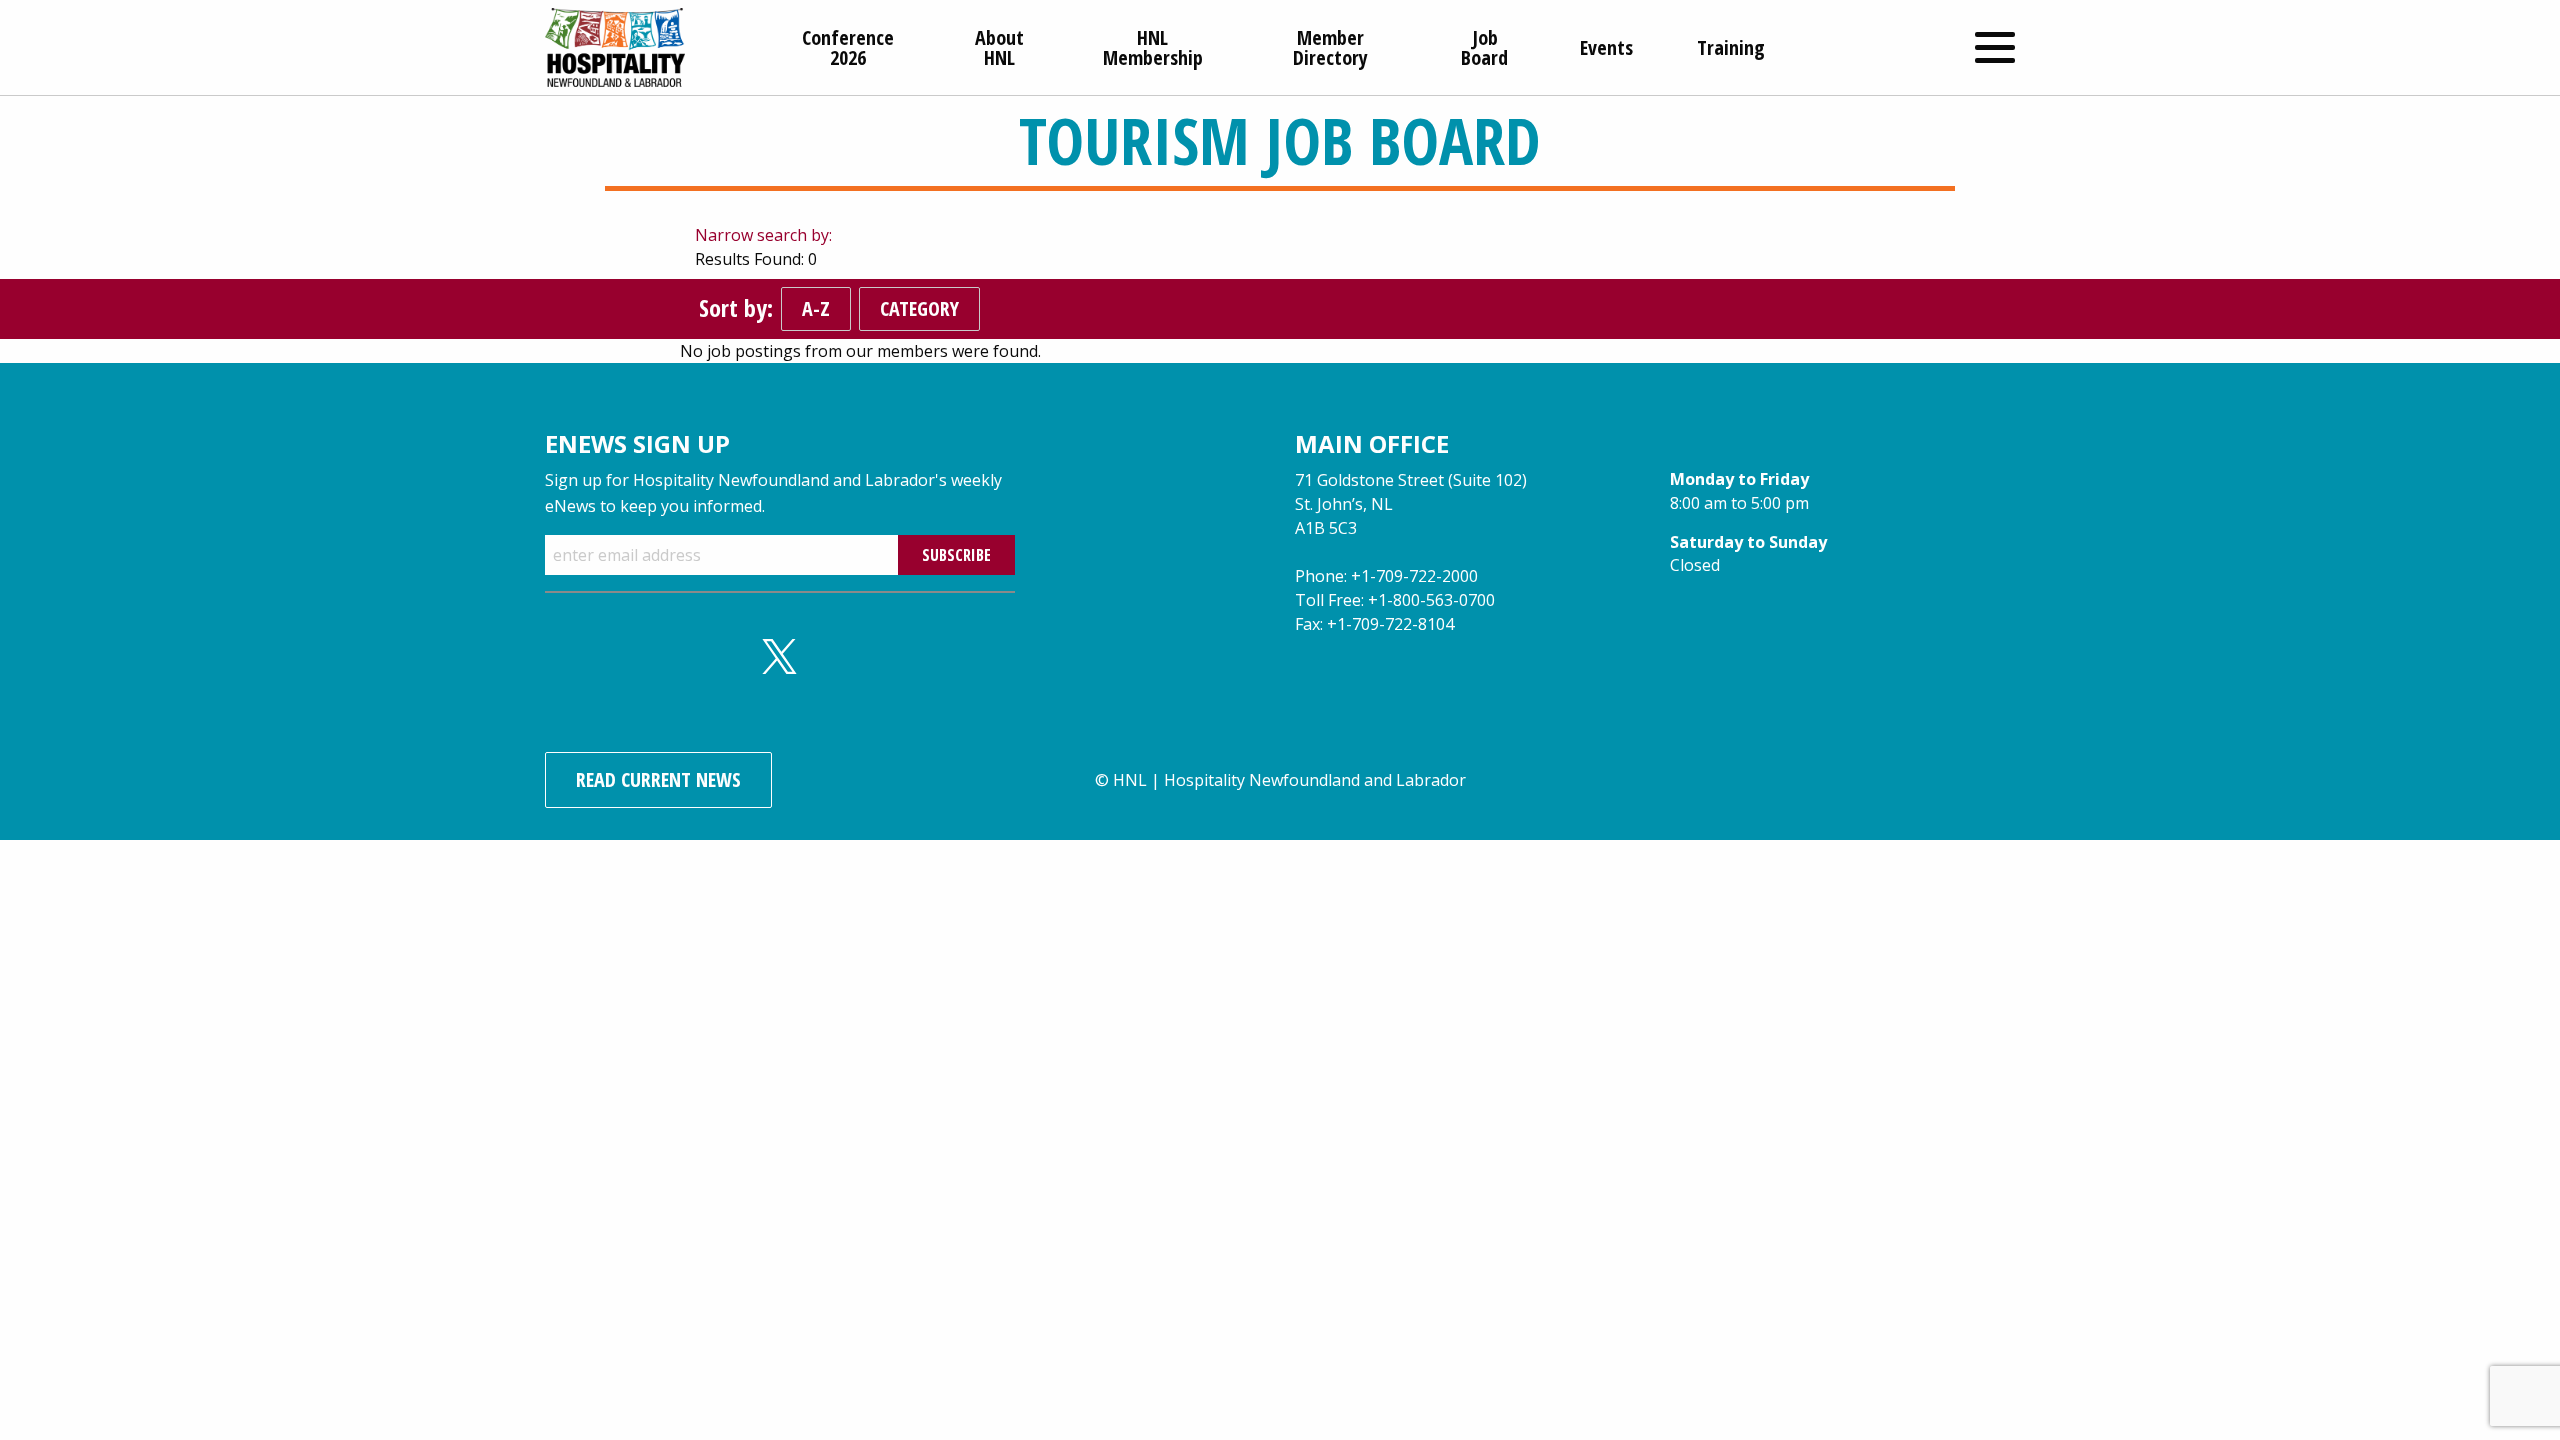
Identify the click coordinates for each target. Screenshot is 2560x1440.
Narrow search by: (763, 235)
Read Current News (658, 779)
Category (919, 308)
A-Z (816, 308)
